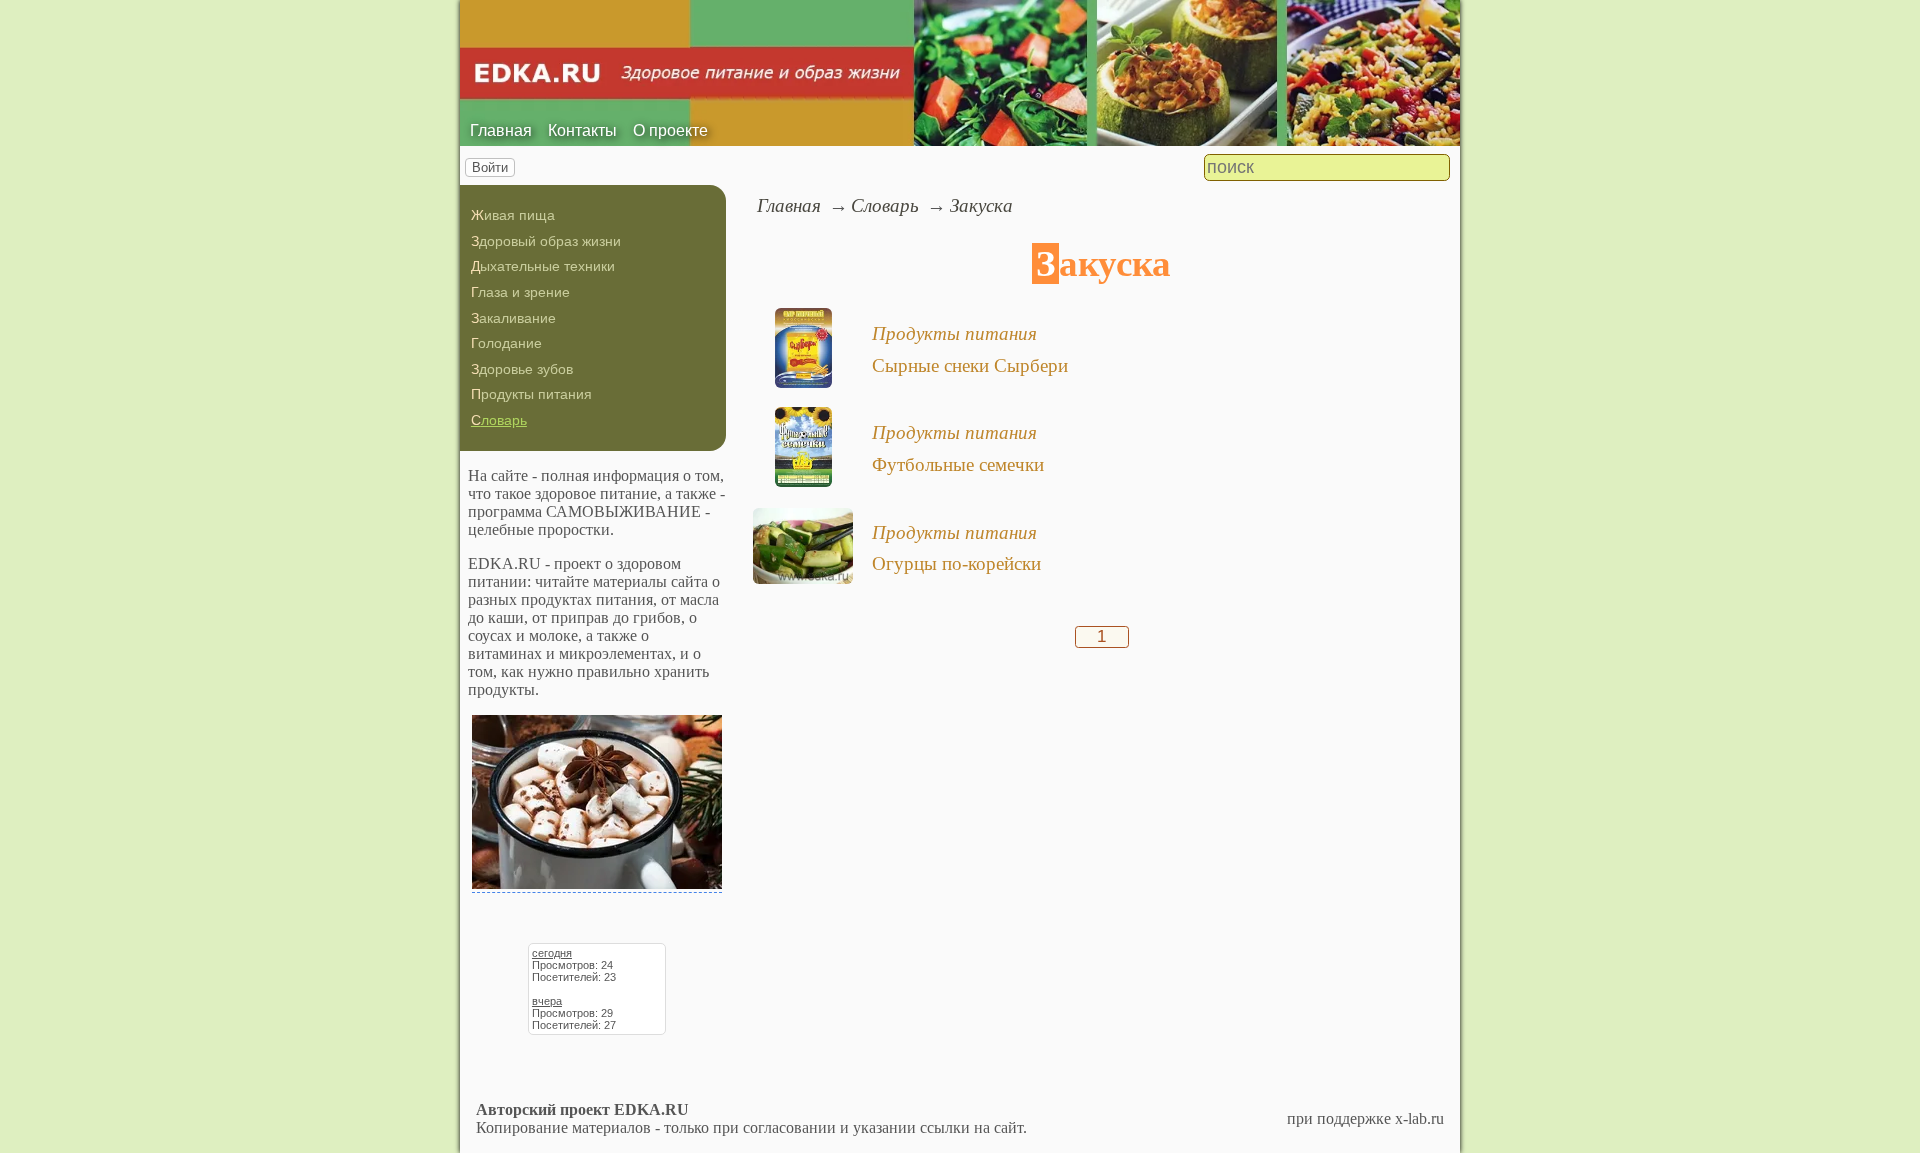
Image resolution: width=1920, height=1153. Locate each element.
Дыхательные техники (543, 266)
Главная (501, 130)
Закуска (981, 205)
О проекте (670, 130)
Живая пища (513, 215)
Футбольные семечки (958, 464)
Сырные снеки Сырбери (970, 365)
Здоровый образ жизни (546, 241)
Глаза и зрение (520, 292)
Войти (490, 167)
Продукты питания (531, 394)
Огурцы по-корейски (956, 563)
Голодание (506, 343)
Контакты (582, 130)
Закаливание (513, 318)
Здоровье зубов (522, 369)
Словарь (499, 420)
